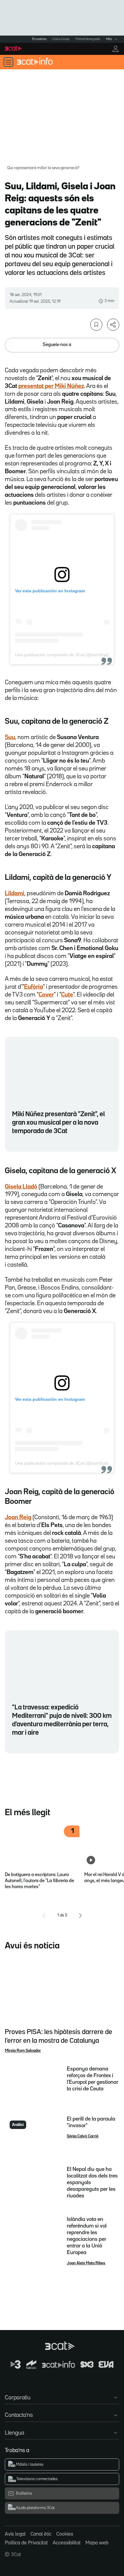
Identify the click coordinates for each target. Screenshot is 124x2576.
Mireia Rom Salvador (23, 2051)
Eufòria (34, 987)
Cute (67, 995)
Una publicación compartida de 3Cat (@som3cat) (62, 655)
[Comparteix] (113, 325)
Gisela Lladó (21, 1187)
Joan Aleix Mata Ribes (86, 2263)
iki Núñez (72, 386)
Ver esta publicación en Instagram (50, 591)
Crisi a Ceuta (61, 39)
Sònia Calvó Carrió (83, 2136)
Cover (46, 995)
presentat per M (39, 386)
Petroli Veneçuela (88, 39)
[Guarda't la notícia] (96, 325)
